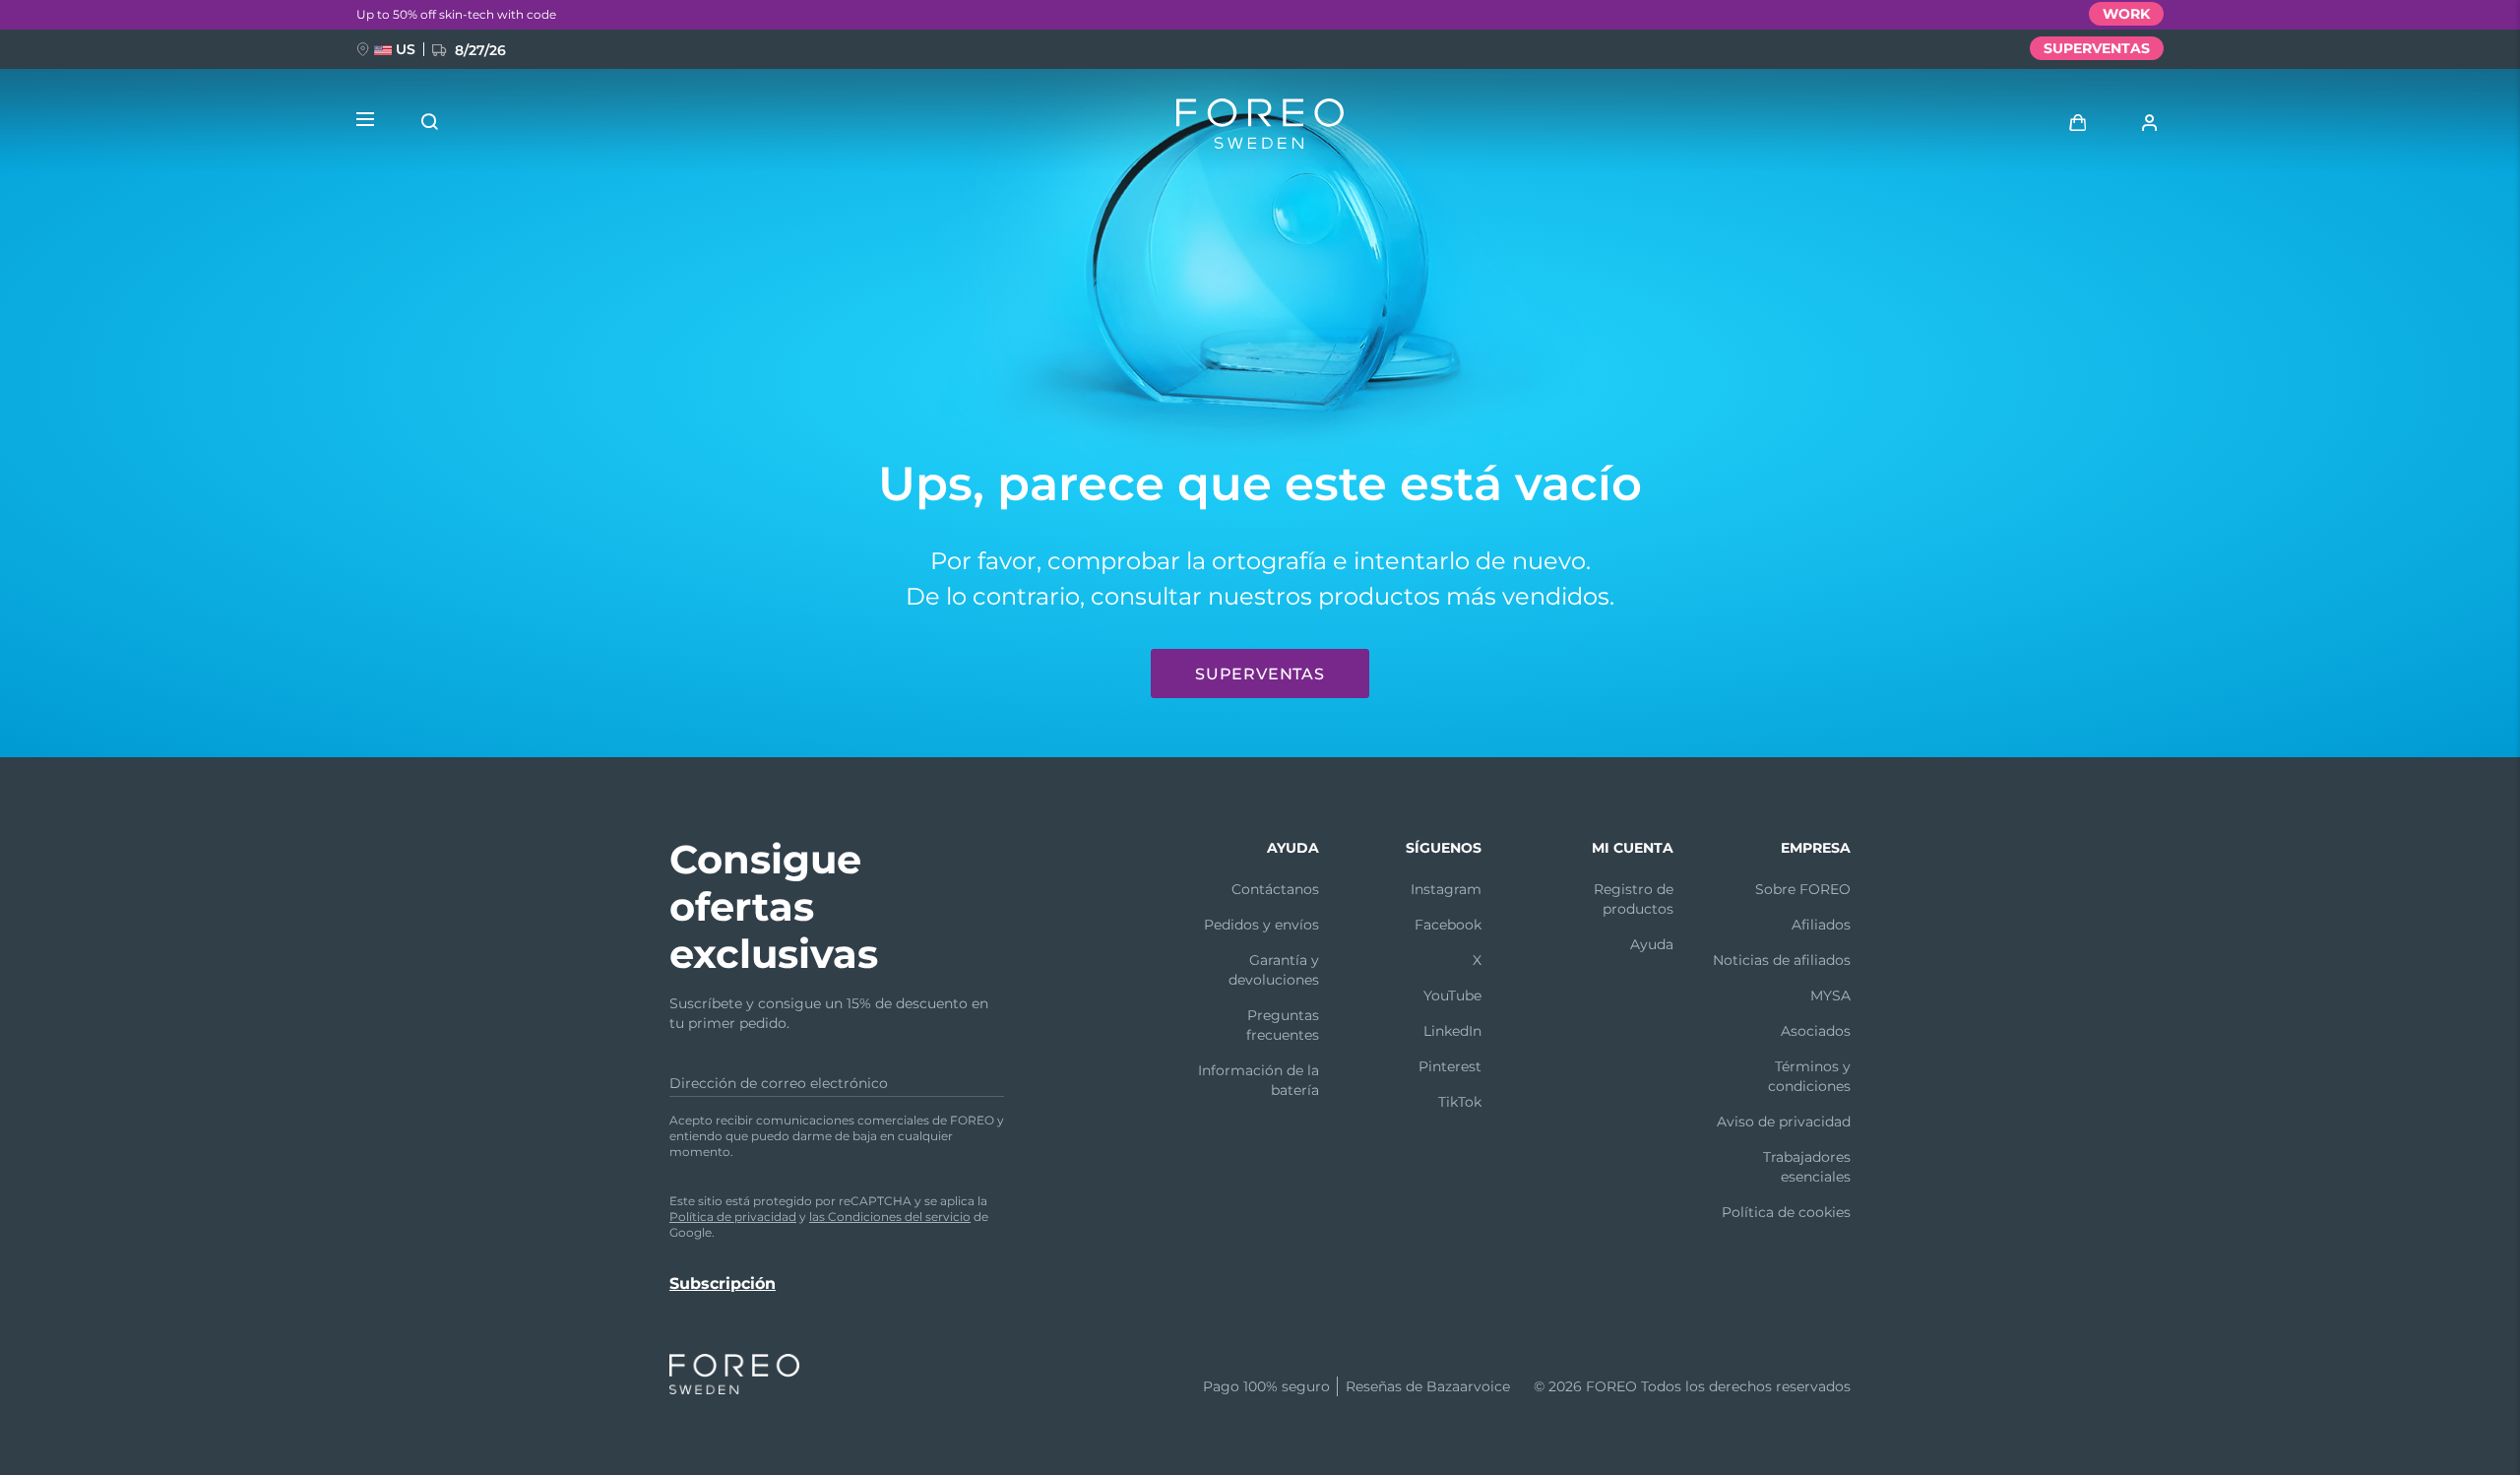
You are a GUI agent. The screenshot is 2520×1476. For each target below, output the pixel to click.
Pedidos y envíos (1261, 925)
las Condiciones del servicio (890, 1217)
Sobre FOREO (1803, 889)
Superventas (1260, 674)
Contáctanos (1275, 889)
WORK (2126, 14)
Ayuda (1652, 944)
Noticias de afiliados (1782, 960)
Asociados (1816, 1031)
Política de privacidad (733, 1217)
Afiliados (1821, 925)
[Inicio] (1260, 128)
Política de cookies (1786, 1212)
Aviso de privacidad (1784, 1122)
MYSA (1830, 995)
